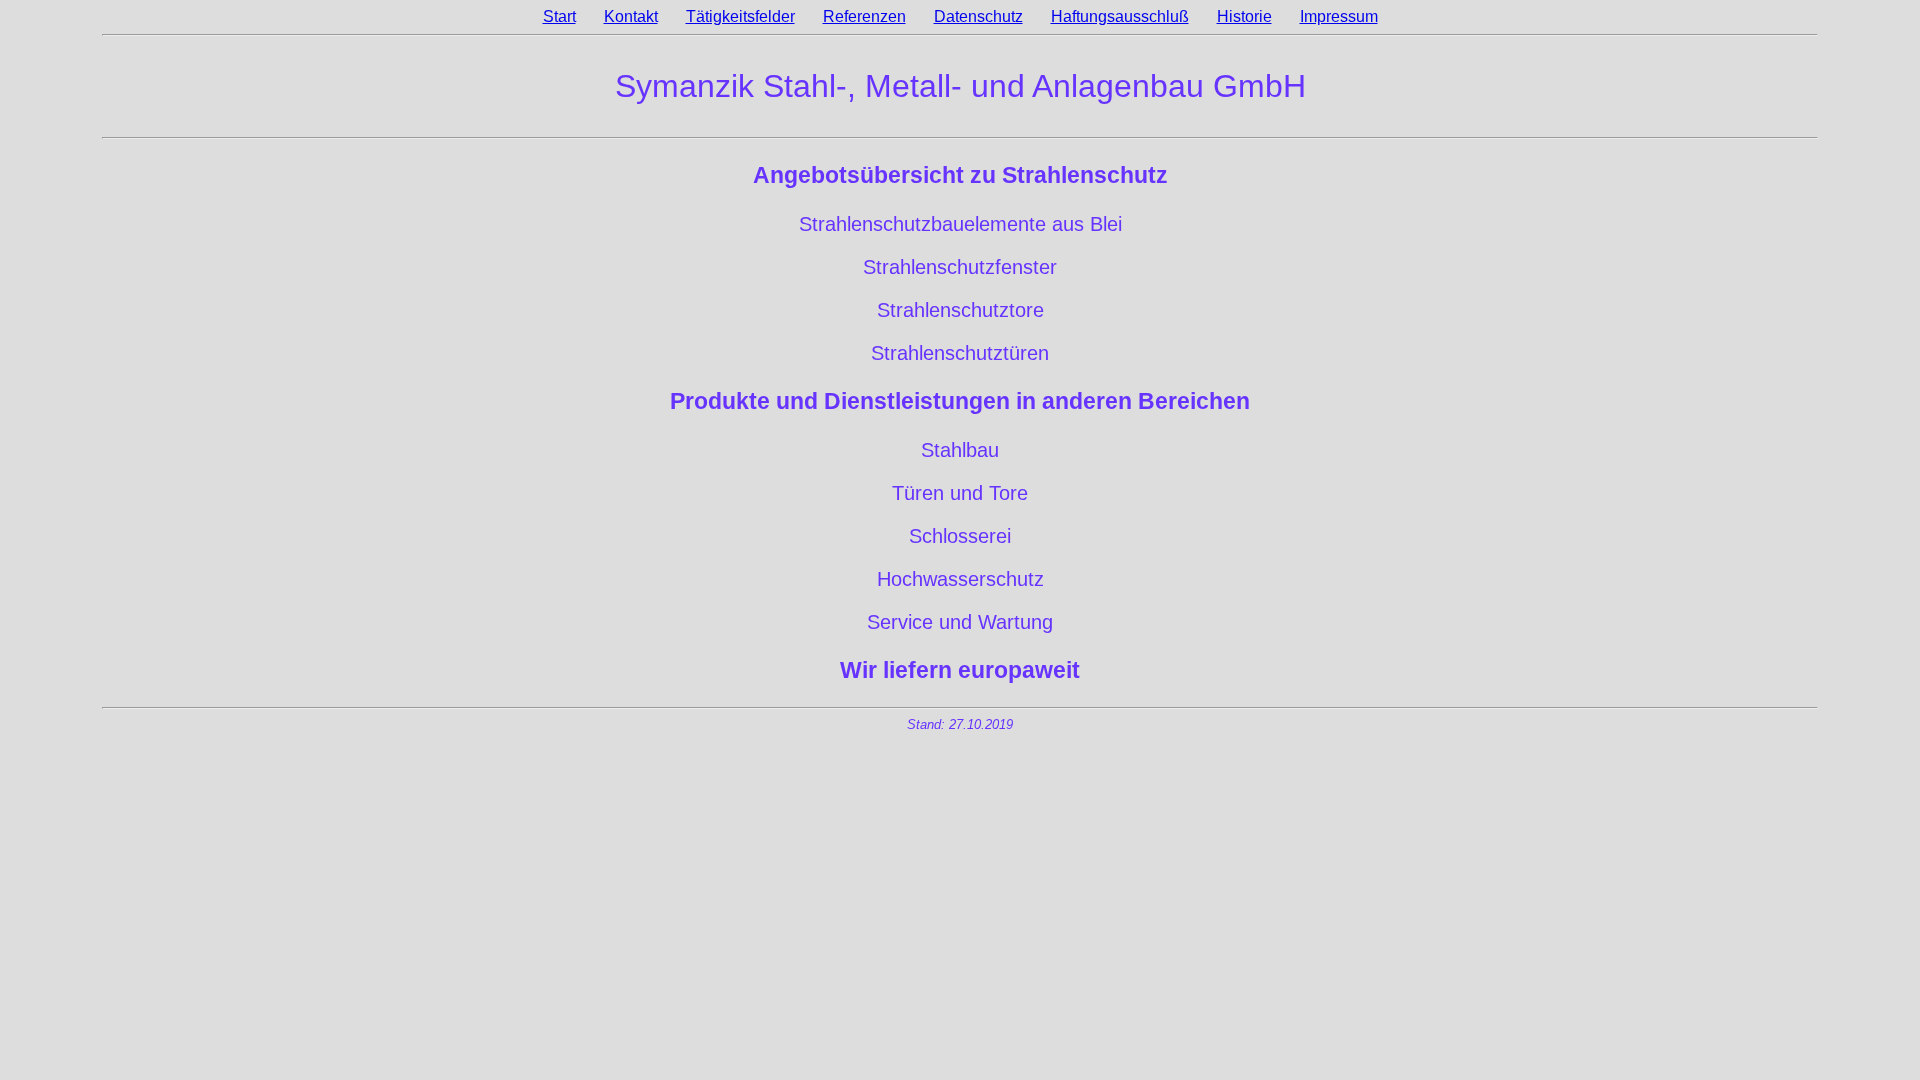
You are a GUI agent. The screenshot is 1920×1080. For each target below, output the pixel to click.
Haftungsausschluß (1120, 16)
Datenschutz (978, 16)
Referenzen (864, 16)
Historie (1244, 16)
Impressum (1339, 16)
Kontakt (631, 16)
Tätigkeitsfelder (740, 16)
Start (559, 16)
